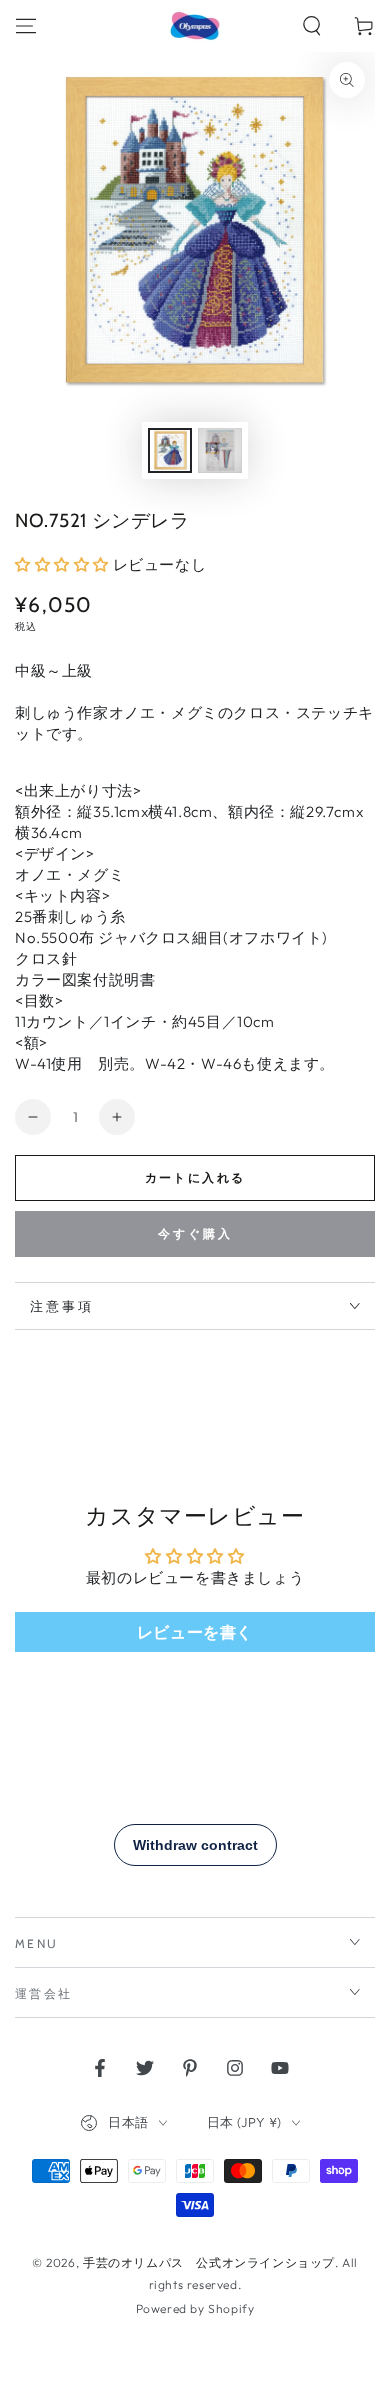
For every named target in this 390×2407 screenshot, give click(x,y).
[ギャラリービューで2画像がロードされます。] (220, 450)
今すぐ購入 (195, 1233)
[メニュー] (26, 26)
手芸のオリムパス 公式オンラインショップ (209, 2262)
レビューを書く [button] (195, 1632)
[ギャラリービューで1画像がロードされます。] (170, 450)
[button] (312, 26)
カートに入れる (195, 1177)
